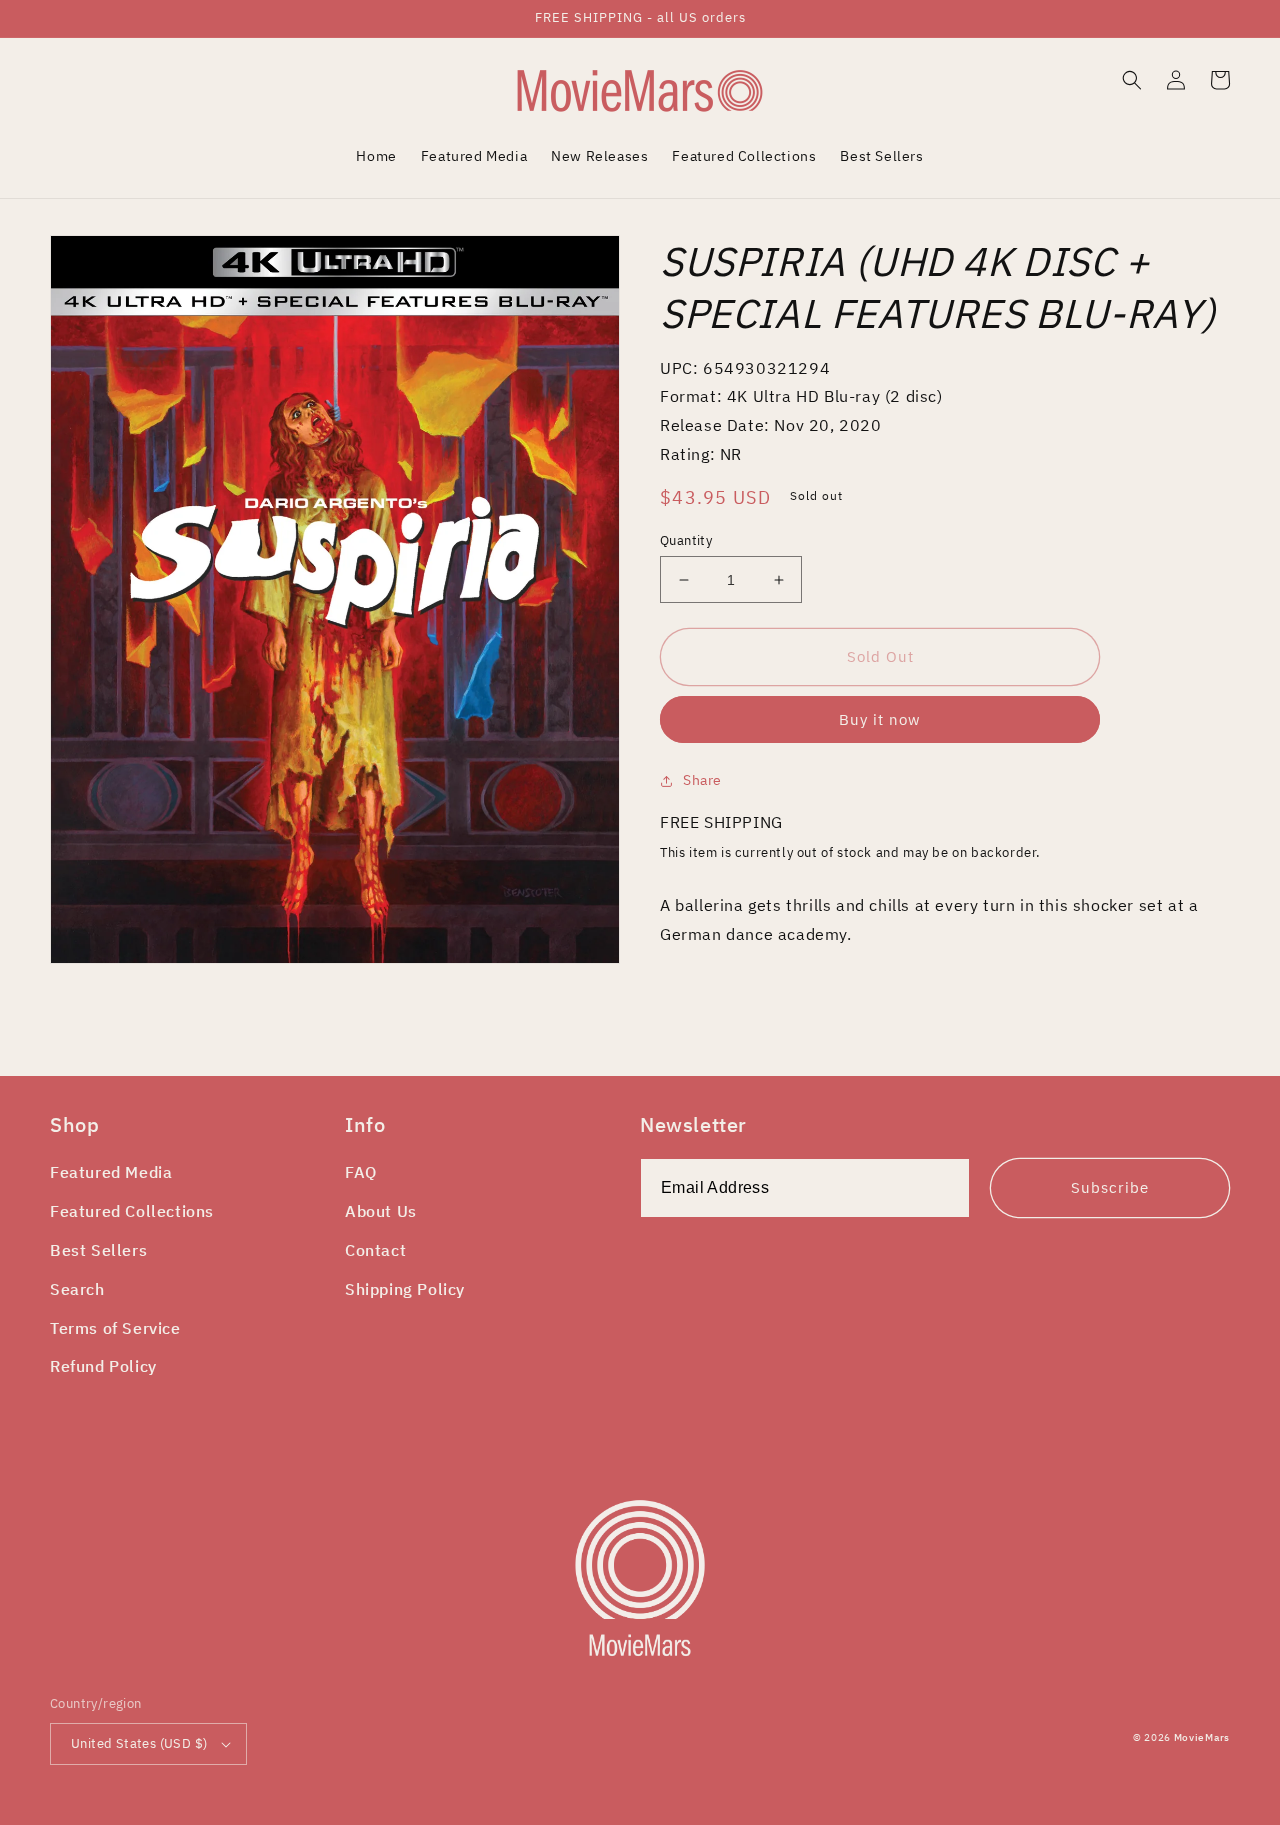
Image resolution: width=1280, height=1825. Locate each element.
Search (77, 1289)
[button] (1132, 80)
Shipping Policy (405, 1289)
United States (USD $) (139, 1743)
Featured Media (111, 1172)
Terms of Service (115, 1328)
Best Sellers (98, 1250)
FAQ (361, 1172)
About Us (381, 1211)
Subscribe (1110, 1187)
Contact (375, 1250)
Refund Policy (103, 1366)
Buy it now (880, 719)
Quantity (686, 540)
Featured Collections (132, 1211)
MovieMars (1202, 1737)
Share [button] (702, 780)
